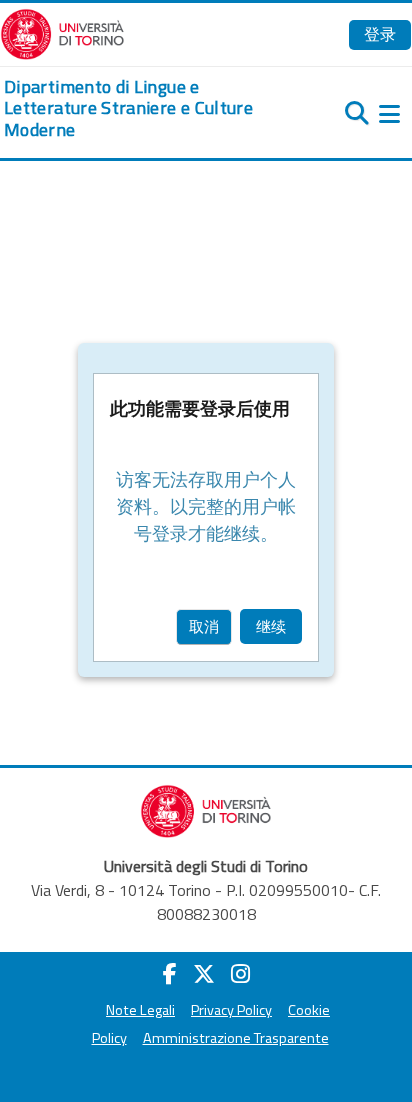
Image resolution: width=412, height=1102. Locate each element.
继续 (271, 626)
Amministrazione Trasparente (236, 1038)
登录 (380, 34)
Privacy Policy (231, 1010)
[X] (204, 974)
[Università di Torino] (62, 32)
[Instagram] (240, 974)
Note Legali (140, 1010)
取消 (204, 626)
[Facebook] (170, 974)
